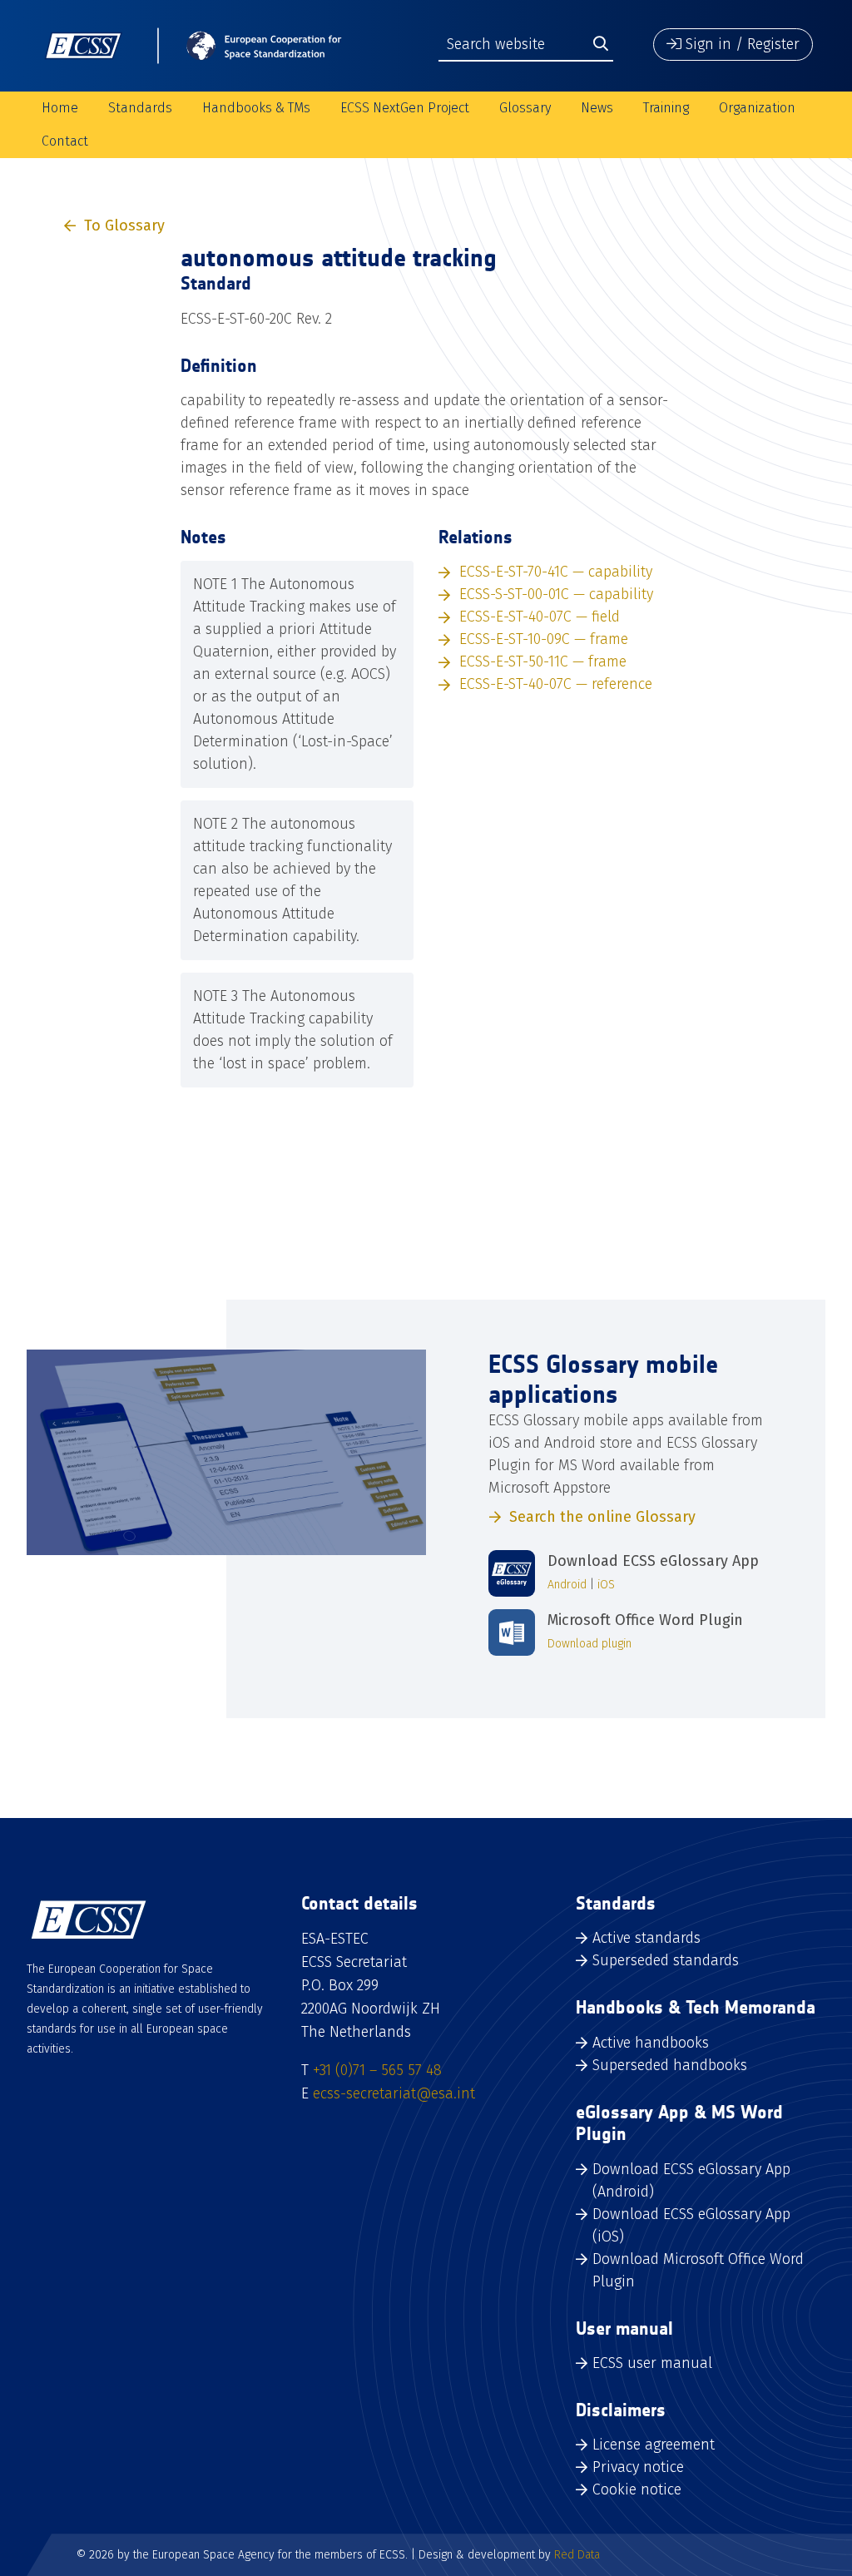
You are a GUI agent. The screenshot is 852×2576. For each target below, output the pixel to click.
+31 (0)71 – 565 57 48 (377, 2070)
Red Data (577, 2555)
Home (60, 108)
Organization (757, 108)
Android (567, 1585)
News (597, 108)
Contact (65, 141)
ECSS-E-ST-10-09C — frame (544, 639)
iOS (606, 1585)
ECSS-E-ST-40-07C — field (540, 617)
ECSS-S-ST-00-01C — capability (556, 594)
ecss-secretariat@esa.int (394, 2093)
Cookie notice (637, 2489)
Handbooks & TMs (256, 108)
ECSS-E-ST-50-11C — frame (543, 661)
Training (666, 108)
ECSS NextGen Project (405, 108)
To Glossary (124, 225)
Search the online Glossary (602, 1517)
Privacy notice (638, 2467)
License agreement (654, 2445)
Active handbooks (651, 2043)
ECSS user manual (652, 2363)
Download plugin (589, 1644)
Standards (140, 108)
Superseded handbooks (670, 2065)
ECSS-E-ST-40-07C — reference (556, 684)
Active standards (646, 1938)
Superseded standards (666, 1960)
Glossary (525, 108)
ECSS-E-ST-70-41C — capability (556, 572)
